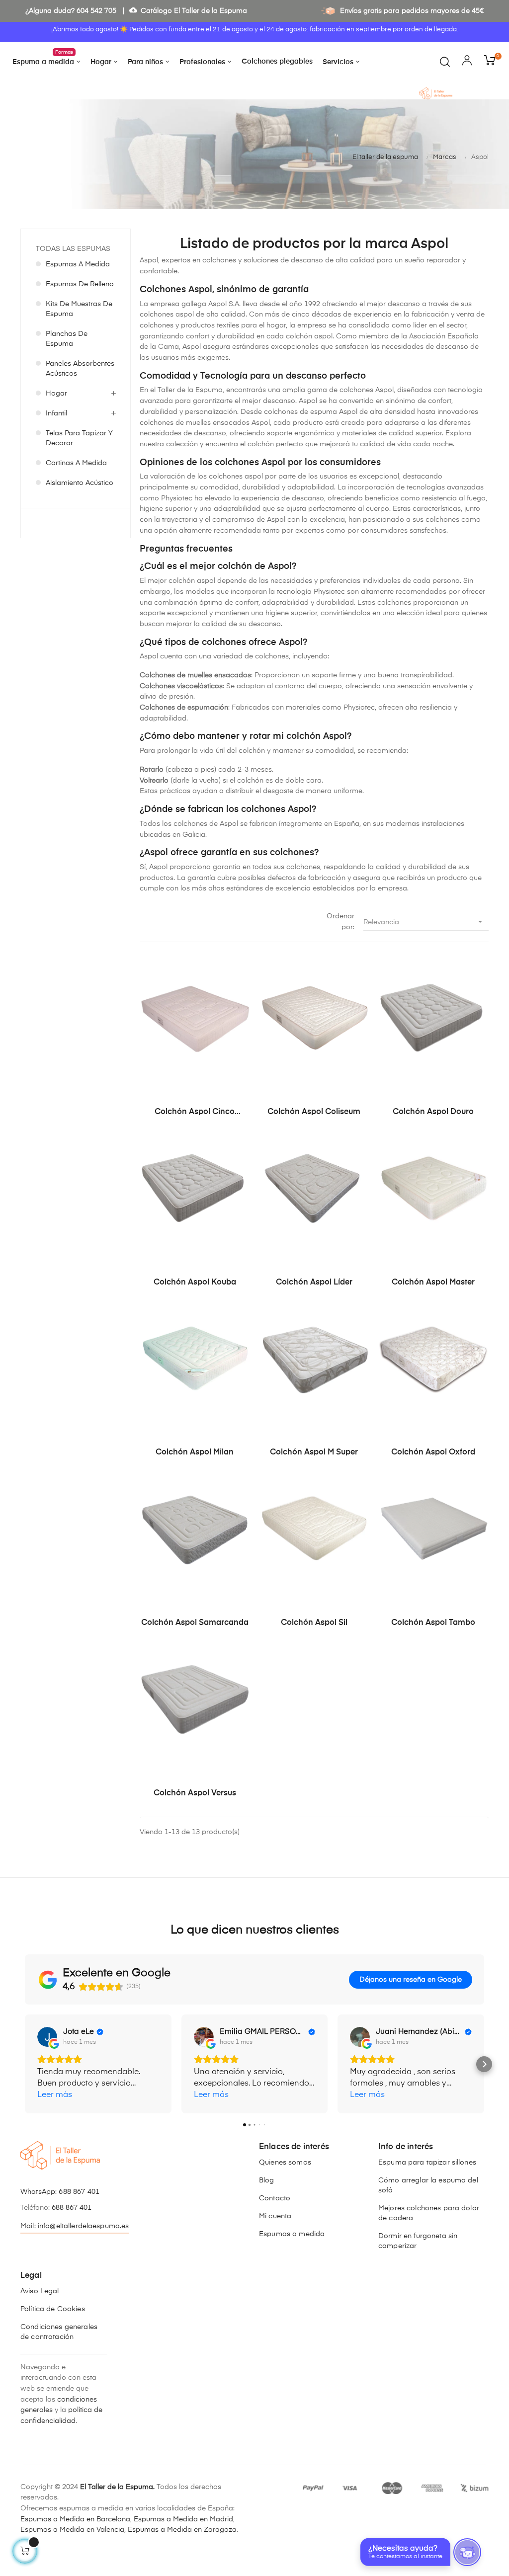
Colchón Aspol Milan (195, 1452)
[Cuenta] (467, 62)
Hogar (56, 394)
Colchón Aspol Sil (314, 1623)
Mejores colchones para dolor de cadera (429, 2213)
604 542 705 (96, 11)
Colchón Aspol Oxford (433, 1452)
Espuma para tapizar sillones (427, 2163)
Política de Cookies (53, 2309)
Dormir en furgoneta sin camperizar (418, 2241)
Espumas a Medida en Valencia (72, 2530)
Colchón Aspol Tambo (433, 1623)
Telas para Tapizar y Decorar (79, 438)
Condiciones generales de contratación (59, 2332)
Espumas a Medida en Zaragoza (182, 2530)
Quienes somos (285, 2163)
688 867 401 (79, 2192)
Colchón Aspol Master (433, 1283)
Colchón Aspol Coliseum (314, 1112)
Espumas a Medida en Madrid (183, 2519)
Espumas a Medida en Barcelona (75, 2519)
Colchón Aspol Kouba (195, 1283)
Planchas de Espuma (67, 339)
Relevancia (424, 922)
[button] (25, 2064)
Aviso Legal (40, 2291)
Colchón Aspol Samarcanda (195, 1623)
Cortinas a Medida (76, 463)
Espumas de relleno (80, 284)
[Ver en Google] (47, 2037)
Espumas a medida (292, 2234)
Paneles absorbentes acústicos (80, 369)
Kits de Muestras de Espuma (79, 309)
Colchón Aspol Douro (433, 1112)
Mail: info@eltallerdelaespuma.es (75, 2226)
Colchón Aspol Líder (314, 1283)
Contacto (275, 2198)
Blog (267, 2180)
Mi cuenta (275, 2216)
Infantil (56, 413)
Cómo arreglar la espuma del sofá (428, 2185)
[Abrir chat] (467, 2552)
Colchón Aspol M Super (314, 1452)
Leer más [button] (55, 2095)
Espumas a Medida (78, 264)
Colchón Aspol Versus (195, 1793)
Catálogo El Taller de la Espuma (188, 11)
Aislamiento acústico (80, 483)
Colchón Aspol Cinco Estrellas (195, 1113)
